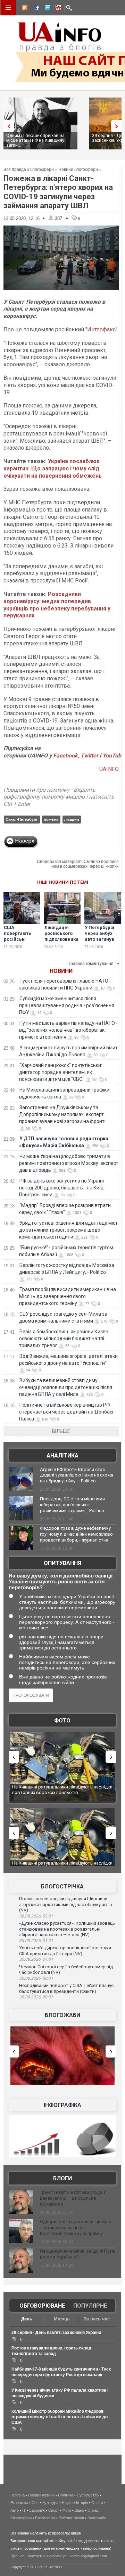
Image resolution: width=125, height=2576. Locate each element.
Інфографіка (62, 2105)
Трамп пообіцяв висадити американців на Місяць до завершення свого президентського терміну (68, 1296)
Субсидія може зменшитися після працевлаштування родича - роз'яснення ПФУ (67, 1005)
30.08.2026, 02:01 (36, 1916)
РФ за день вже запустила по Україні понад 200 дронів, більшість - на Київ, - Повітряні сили (63, 1188)
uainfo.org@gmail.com (88, 2556)
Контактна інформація (47, 2556)
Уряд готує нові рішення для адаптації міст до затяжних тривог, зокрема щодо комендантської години (68, 1230)
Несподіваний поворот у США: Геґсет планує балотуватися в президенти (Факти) (66, 1988)
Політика (66, 2495)
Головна (18, 2495)
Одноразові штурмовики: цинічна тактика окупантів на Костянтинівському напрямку (76, 2228)
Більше (61, 1431)
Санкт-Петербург (22, 819)
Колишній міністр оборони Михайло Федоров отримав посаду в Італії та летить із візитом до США (60, 2417)
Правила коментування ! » (93, 964)
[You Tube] (57, 9)
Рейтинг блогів (71, 2518)
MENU (8, 8)
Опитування (62, 1563)
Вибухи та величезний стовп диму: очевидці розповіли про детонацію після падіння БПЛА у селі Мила (66, 1387)
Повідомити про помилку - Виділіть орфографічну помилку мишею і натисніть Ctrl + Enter (59, 797)
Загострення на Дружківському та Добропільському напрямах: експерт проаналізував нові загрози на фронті (62, 1114)
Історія (82, 2503)
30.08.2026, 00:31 (36, 1978)
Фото (62, 1721)
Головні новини (41, 2495)
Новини (61, 971)
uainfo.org (75, 2541)
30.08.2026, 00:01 (36, 1997)
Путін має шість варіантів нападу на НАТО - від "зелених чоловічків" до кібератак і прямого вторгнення (68, 1030)
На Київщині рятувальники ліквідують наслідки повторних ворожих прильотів (62, 1790)
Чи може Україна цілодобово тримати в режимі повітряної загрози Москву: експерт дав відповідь (69, 1163)
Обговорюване (42, 2306)
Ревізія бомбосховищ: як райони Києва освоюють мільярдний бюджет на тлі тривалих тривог (64, 1338)
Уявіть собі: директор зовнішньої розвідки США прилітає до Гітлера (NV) (65, 1951)
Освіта (97, 2503)
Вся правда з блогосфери (29, 169)
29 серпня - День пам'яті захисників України (56, 2333)
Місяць (62, 2319)
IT (24, 2510)
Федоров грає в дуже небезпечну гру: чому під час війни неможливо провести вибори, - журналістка (76, 1534)
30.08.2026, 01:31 (36, 1941)
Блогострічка (62, 1887)
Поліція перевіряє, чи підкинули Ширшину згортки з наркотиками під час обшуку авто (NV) (66, 1904)
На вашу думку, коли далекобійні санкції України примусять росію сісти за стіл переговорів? (61, 1581)
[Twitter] (46, 9)
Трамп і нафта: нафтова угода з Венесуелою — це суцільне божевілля (73, 2198)
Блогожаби (62, 2015)
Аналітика (62, 1456)
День (27, 2319)
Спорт (54, 2510)
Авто (15, 2510)
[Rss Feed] (24, 9)
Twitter (90, 756)
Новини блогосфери (78, 169)
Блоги (62, 2178)
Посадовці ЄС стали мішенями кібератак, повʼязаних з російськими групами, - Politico (72, 1505)
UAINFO (109, 769)
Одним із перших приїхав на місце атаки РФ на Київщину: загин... (36, 140)
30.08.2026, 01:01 (36, 1959)
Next (118, 126)
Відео (79, 2510)
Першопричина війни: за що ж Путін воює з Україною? (78, 2254)
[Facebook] (35, 9)
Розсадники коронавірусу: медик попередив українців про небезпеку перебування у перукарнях (57, 605)
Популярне (90, 2306)
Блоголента (45, 2518)
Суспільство (88, 2495)
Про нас (18, 2556)
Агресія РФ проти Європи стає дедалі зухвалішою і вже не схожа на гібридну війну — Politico (77, 1475)
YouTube (113, 756)
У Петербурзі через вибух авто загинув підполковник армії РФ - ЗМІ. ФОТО (102, 942)
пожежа (51, 819)
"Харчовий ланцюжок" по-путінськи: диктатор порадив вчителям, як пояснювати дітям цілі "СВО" (61, 1072)
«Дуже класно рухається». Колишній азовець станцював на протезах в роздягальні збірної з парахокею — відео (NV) (67, 1929)
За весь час (97, 2319)
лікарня (72, 819)
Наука (67, 2503)
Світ (35, 2503)
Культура (50, 2503)
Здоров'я (37, 2510)
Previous (7, 126)
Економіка (19, 2503)
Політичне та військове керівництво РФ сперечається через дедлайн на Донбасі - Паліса (68, 1412)
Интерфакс (101, 329)
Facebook (65, 756)
